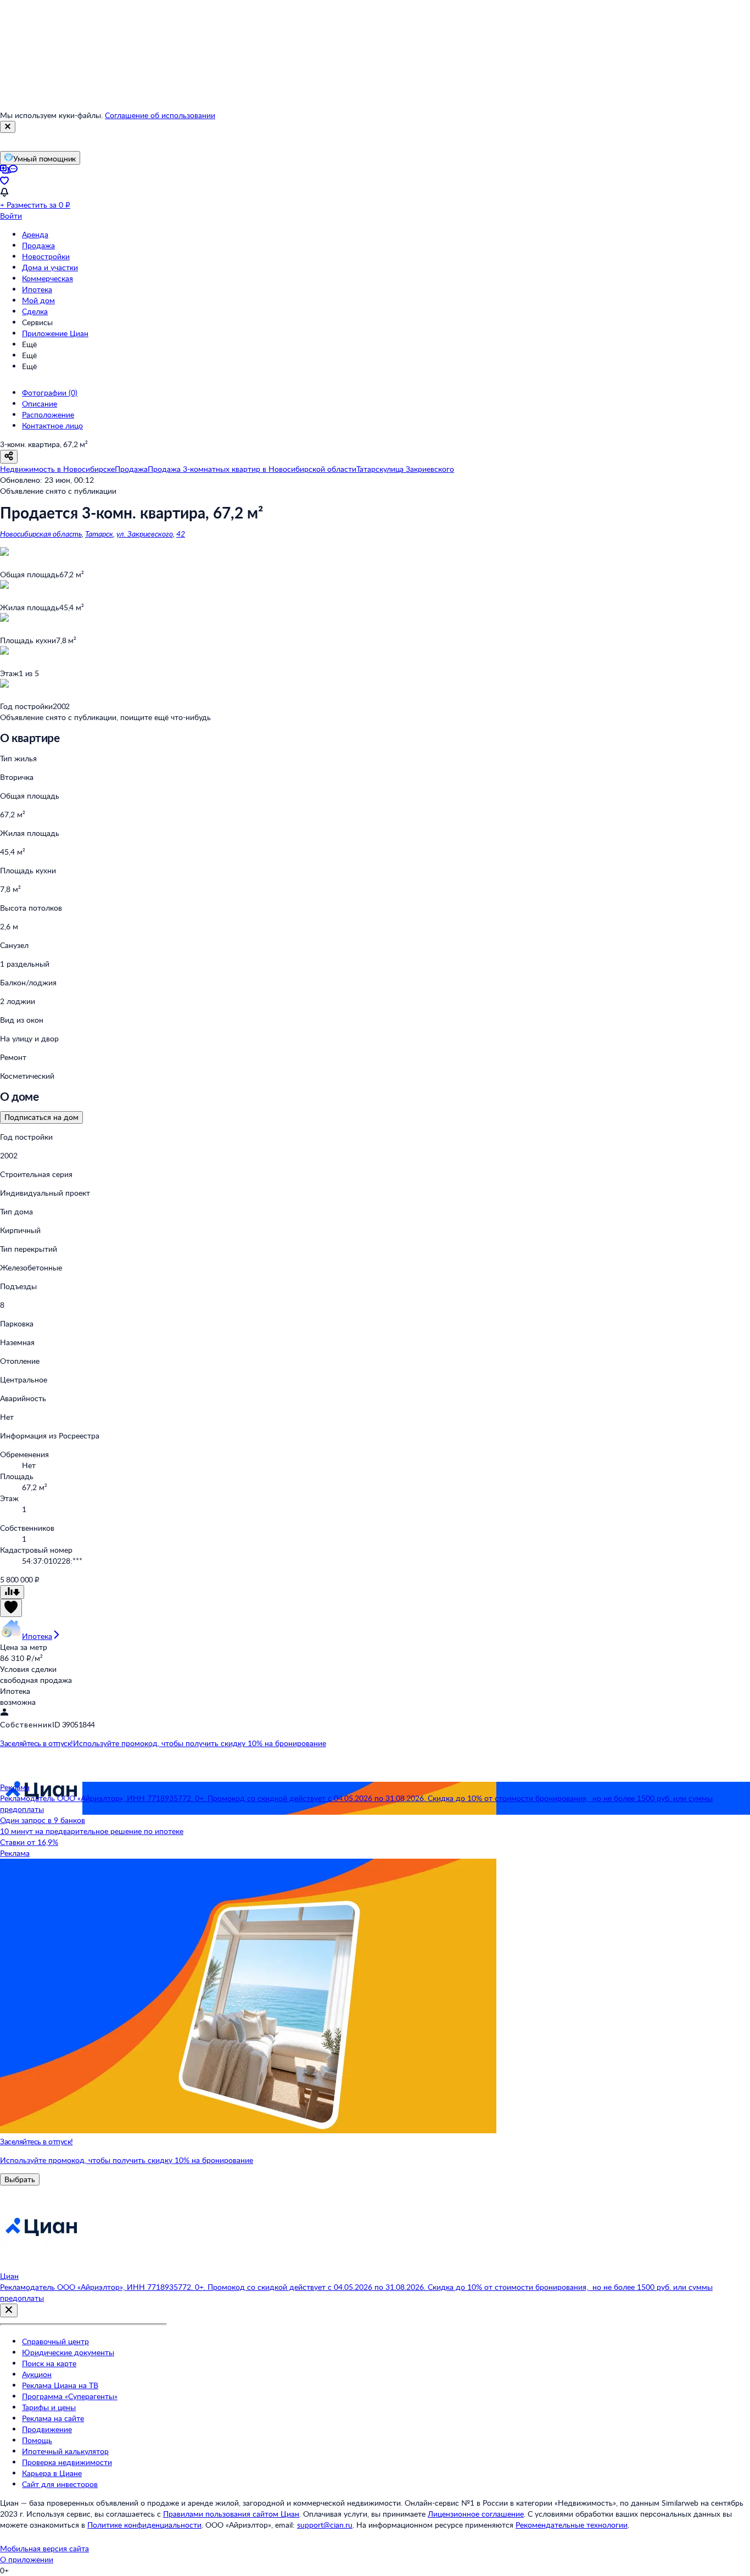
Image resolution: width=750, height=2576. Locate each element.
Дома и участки (50, 267)
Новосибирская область (41, 534)
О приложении (27, 2559)
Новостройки (46, 256)
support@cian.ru (325, 2525)
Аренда (35, 234)
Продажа (38, 245)
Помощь (37, 2440)
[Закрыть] (8, 127)
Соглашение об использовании (160, 115)
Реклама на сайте (53, 2418)
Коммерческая (47, 278)
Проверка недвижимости (67, 2462)
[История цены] (12, 1592)
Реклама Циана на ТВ (60, 2385)
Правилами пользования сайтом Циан (231, 2514)
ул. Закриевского (145, 534)
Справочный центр (55, 2341)
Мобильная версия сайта (44, 2548)
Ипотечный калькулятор (65, 2451)
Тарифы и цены (49, 2407)
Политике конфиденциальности (144, 2525)
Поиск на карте (49, 2363)
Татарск (99, 534)
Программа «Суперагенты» (70, 2396)
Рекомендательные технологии (572, 2525)
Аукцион (37, 2374)
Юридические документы (68, 2352)
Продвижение (47, 2429)
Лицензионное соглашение (476, 2514)
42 (181, 534)
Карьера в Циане (52, 2473)
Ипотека (37, 289)
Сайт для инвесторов (60, 2484)
